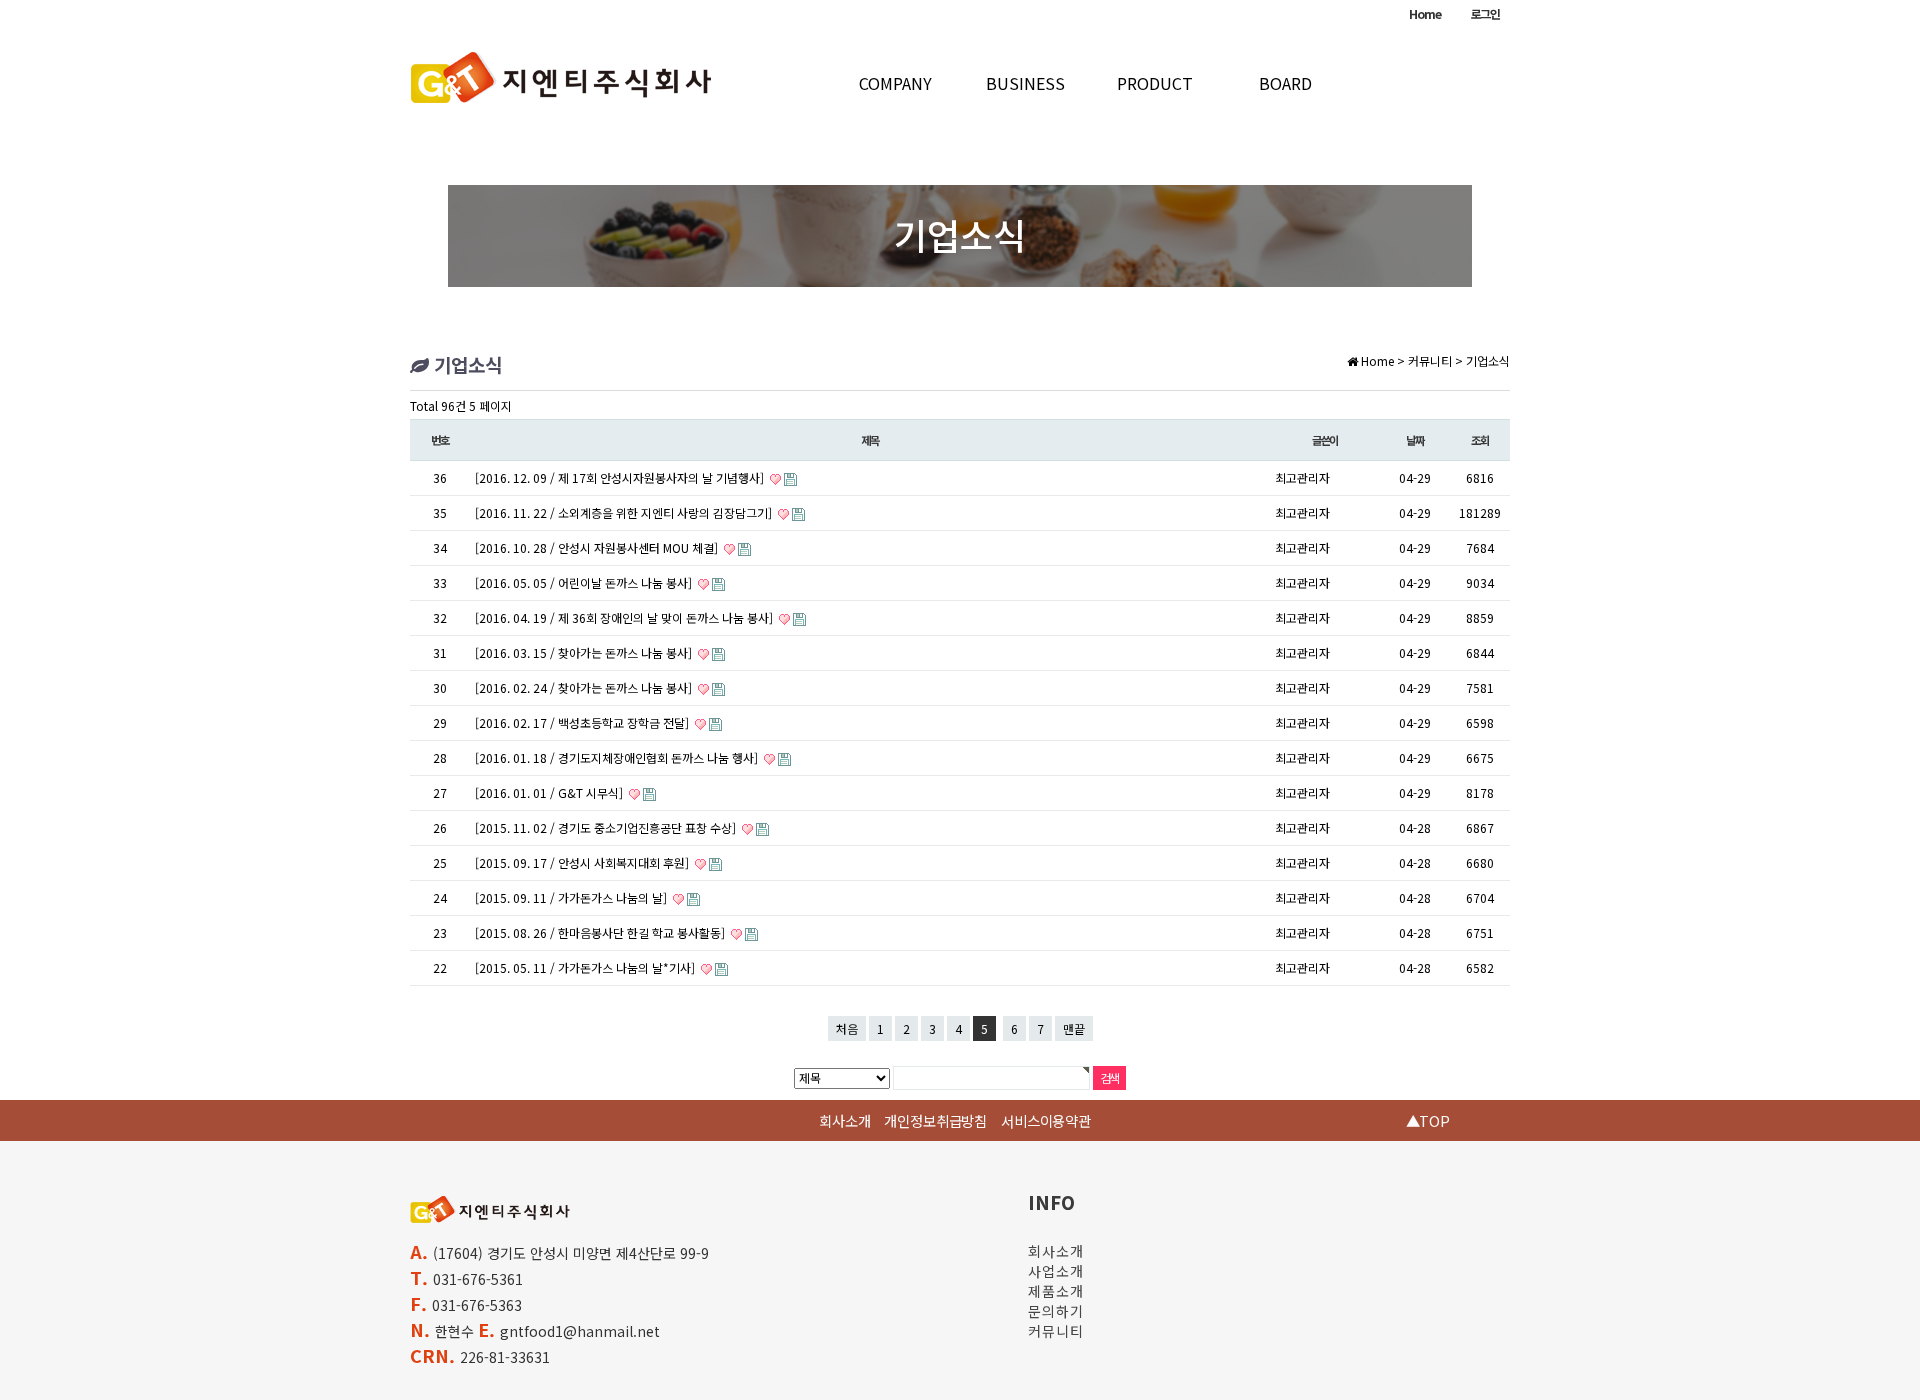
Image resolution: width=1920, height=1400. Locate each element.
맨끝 (1074, 1028)
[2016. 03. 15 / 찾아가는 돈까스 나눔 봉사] (585, 652)
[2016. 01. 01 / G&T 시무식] (550, 792)
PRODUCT (1155, 83)
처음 (847, 1028)
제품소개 (1056, 1291)
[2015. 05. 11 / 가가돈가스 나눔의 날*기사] (586, 967)
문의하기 (1056, 1311)
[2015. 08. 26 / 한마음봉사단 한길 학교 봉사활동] (601, 932)
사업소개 (1056, 1271)
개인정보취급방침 (935, 1120)
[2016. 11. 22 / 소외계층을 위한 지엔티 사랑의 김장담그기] (625, 512)
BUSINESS (1025, 83)
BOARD (1285, 83)
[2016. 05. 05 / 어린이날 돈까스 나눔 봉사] (585, 582)
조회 (1480, 440)
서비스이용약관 (1046, 1120)
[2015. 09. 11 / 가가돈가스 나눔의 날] (572, 897)
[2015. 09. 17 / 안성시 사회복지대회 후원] (583, 862)
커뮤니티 (1056, 1331)
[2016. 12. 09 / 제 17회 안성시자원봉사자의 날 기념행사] (621, 477)
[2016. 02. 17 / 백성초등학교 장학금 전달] (583, 722)
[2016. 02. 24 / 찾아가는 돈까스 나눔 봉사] (585, 687)
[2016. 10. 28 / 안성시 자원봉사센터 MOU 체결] (598, 547)
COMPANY (895, 83)
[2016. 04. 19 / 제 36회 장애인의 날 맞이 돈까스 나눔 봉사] (625, 617)
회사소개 (844, 1120)
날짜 (1415, 440)
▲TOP (1428, 1120)
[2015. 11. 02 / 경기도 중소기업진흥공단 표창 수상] (607, 827)
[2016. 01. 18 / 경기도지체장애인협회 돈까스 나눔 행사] (618, 757)
